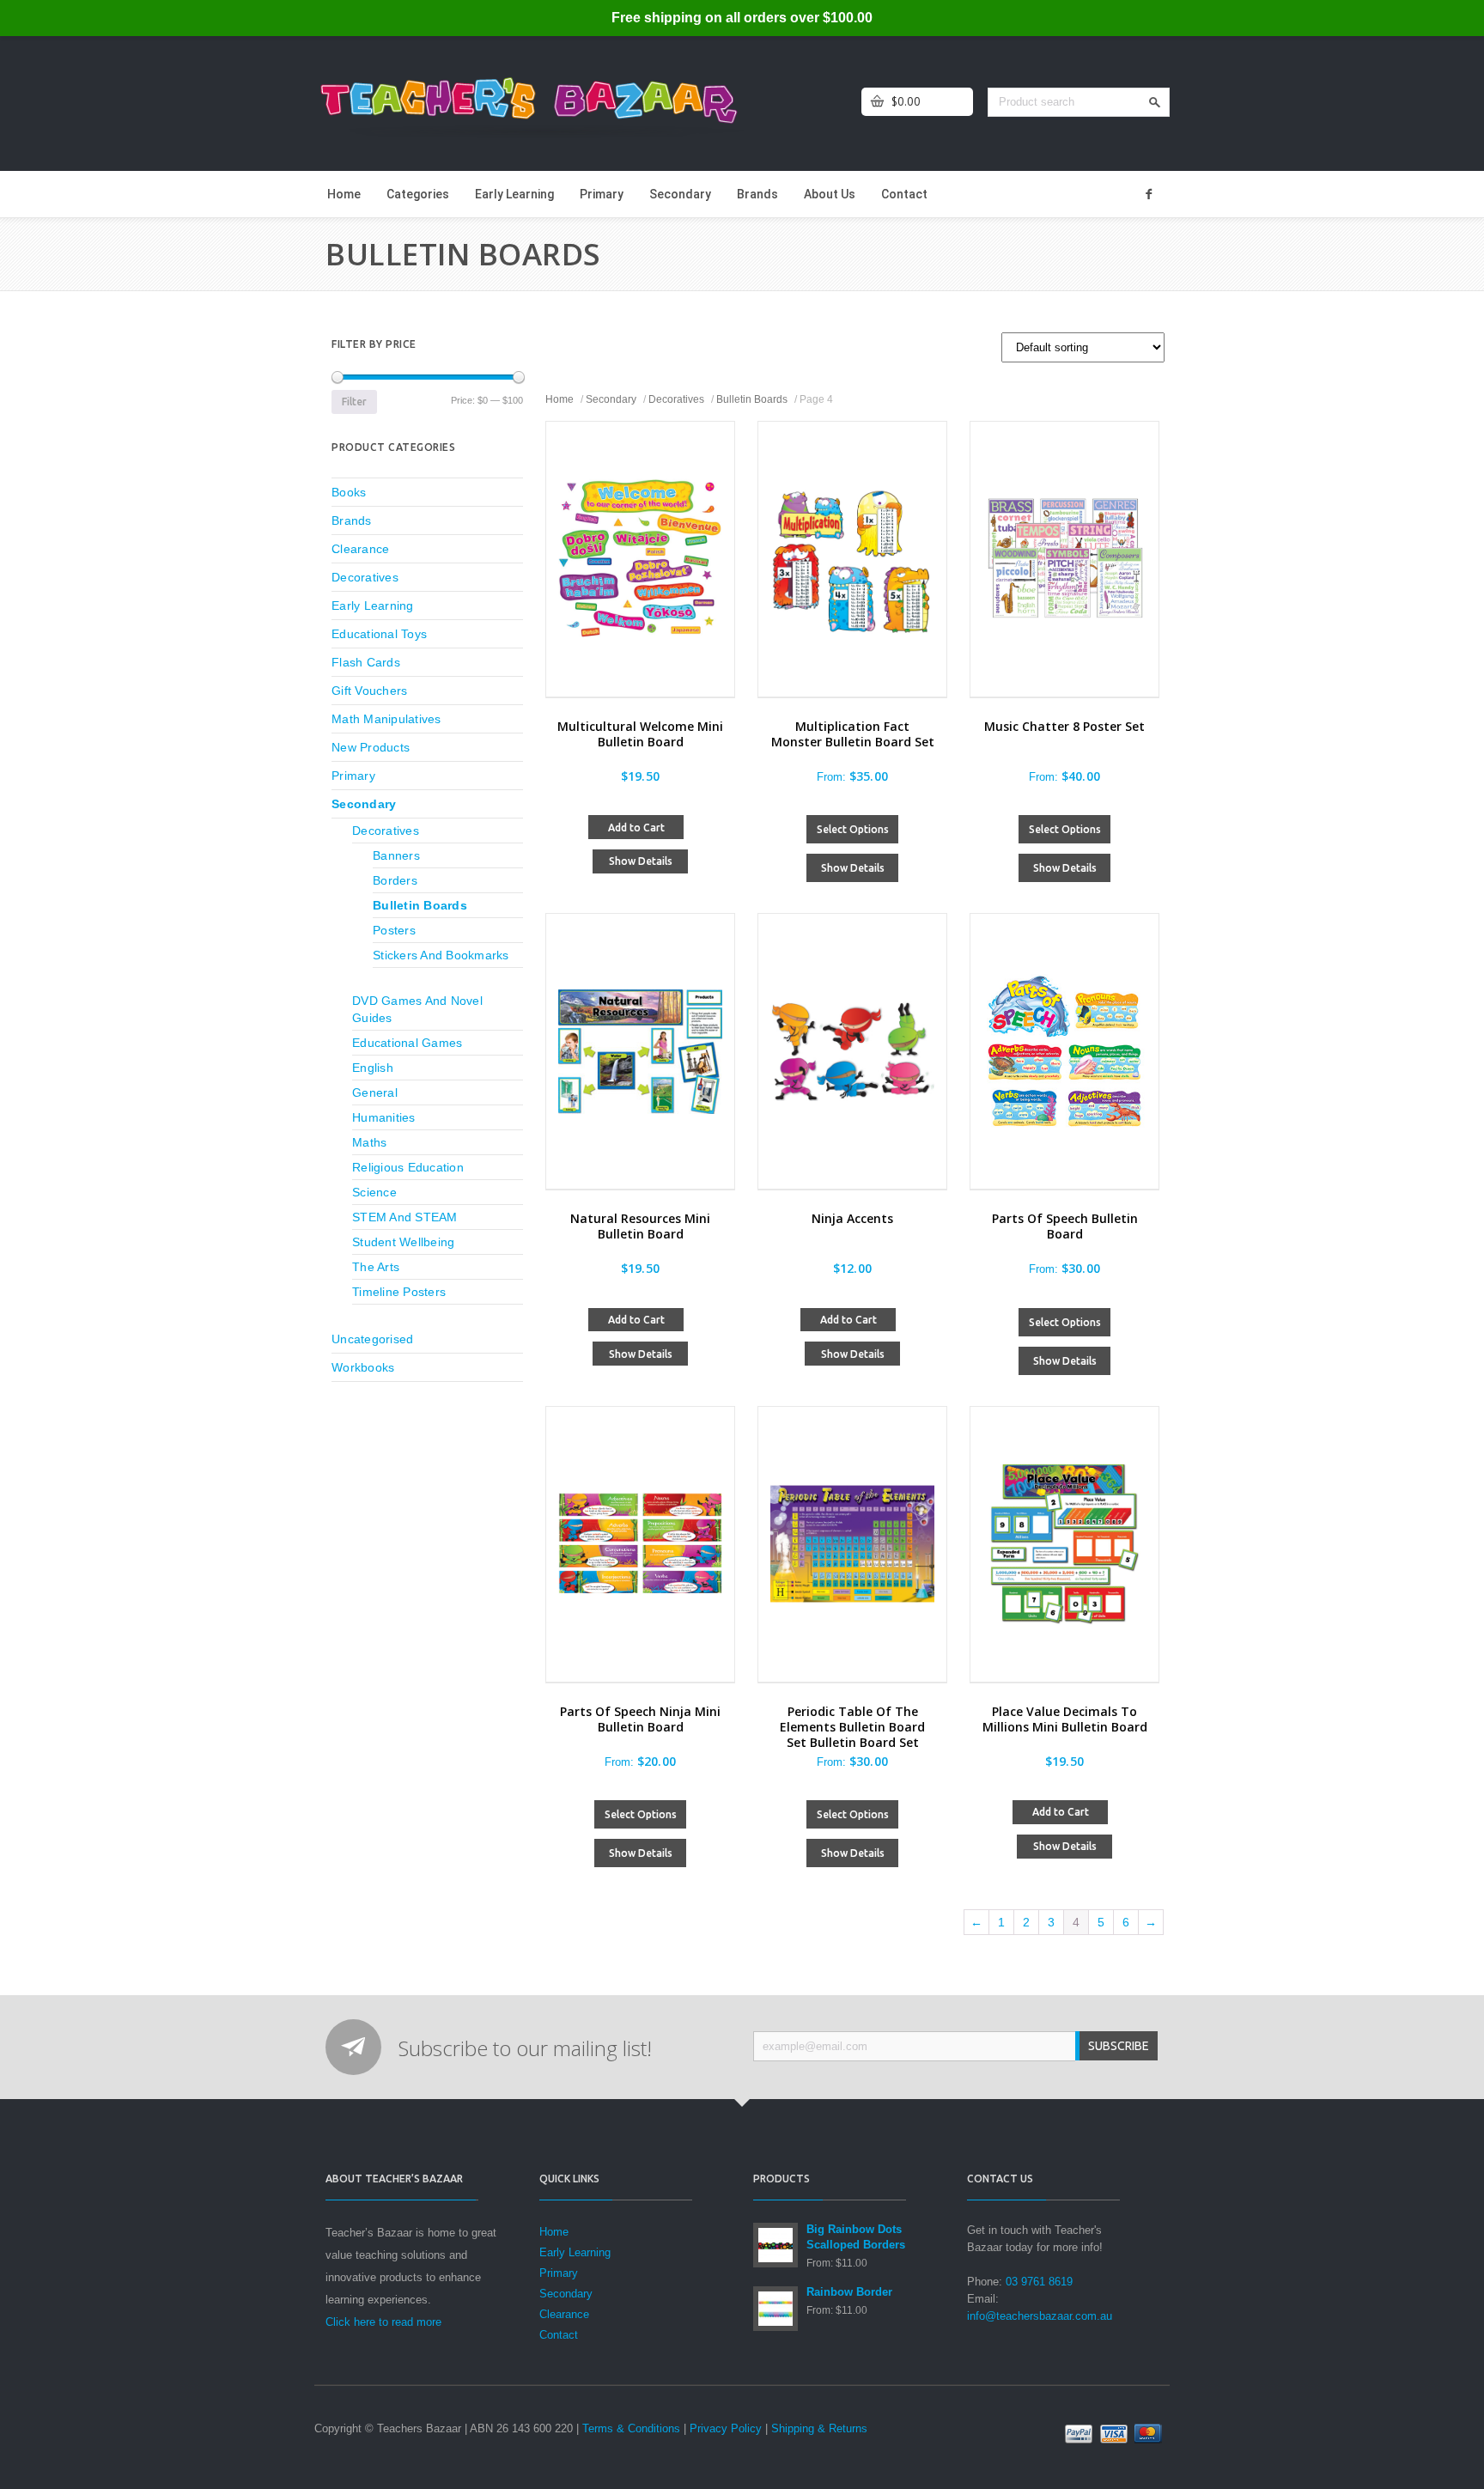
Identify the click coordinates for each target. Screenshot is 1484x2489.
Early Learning (514, 194)
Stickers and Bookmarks (441, 955)
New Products (371, 747)
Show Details (641, 861)
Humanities (384, 1117)
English (373, 1068)
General (375, 1092)
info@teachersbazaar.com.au (1040, 2316)
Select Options (853, 829)
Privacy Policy (726, 2428)
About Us (830, 194)
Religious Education (408, 1167)
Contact (904, 194)
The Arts (376, 1267)
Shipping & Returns (819, 2428)
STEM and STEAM (405, 1217)
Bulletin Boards (752, 399)
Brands (757, 194)
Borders (395, 880)
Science (374, 1192)
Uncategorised (372, 1339)
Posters (394, 930)
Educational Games (407, 1043)
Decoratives (676, 399)
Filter (354, 402)
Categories (418, 194)
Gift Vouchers (369, 691)
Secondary (680, 194)
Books (349, 492)
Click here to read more (383, 2322)
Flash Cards (366, 662)
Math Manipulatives (386, 719)
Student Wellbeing (403, 1242)
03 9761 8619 (1039, 2282)
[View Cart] (877, 102)
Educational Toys (379, 634)
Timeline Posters (399, 1292)
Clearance (360, 549)
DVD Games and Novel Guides (417, 1009)
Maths (369, 1142)
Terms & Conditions (631, 2428)
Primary (602, 194)
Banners (396, 855)
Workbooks (363, 1367)
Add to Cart (636, 828)
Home (344, 194)
